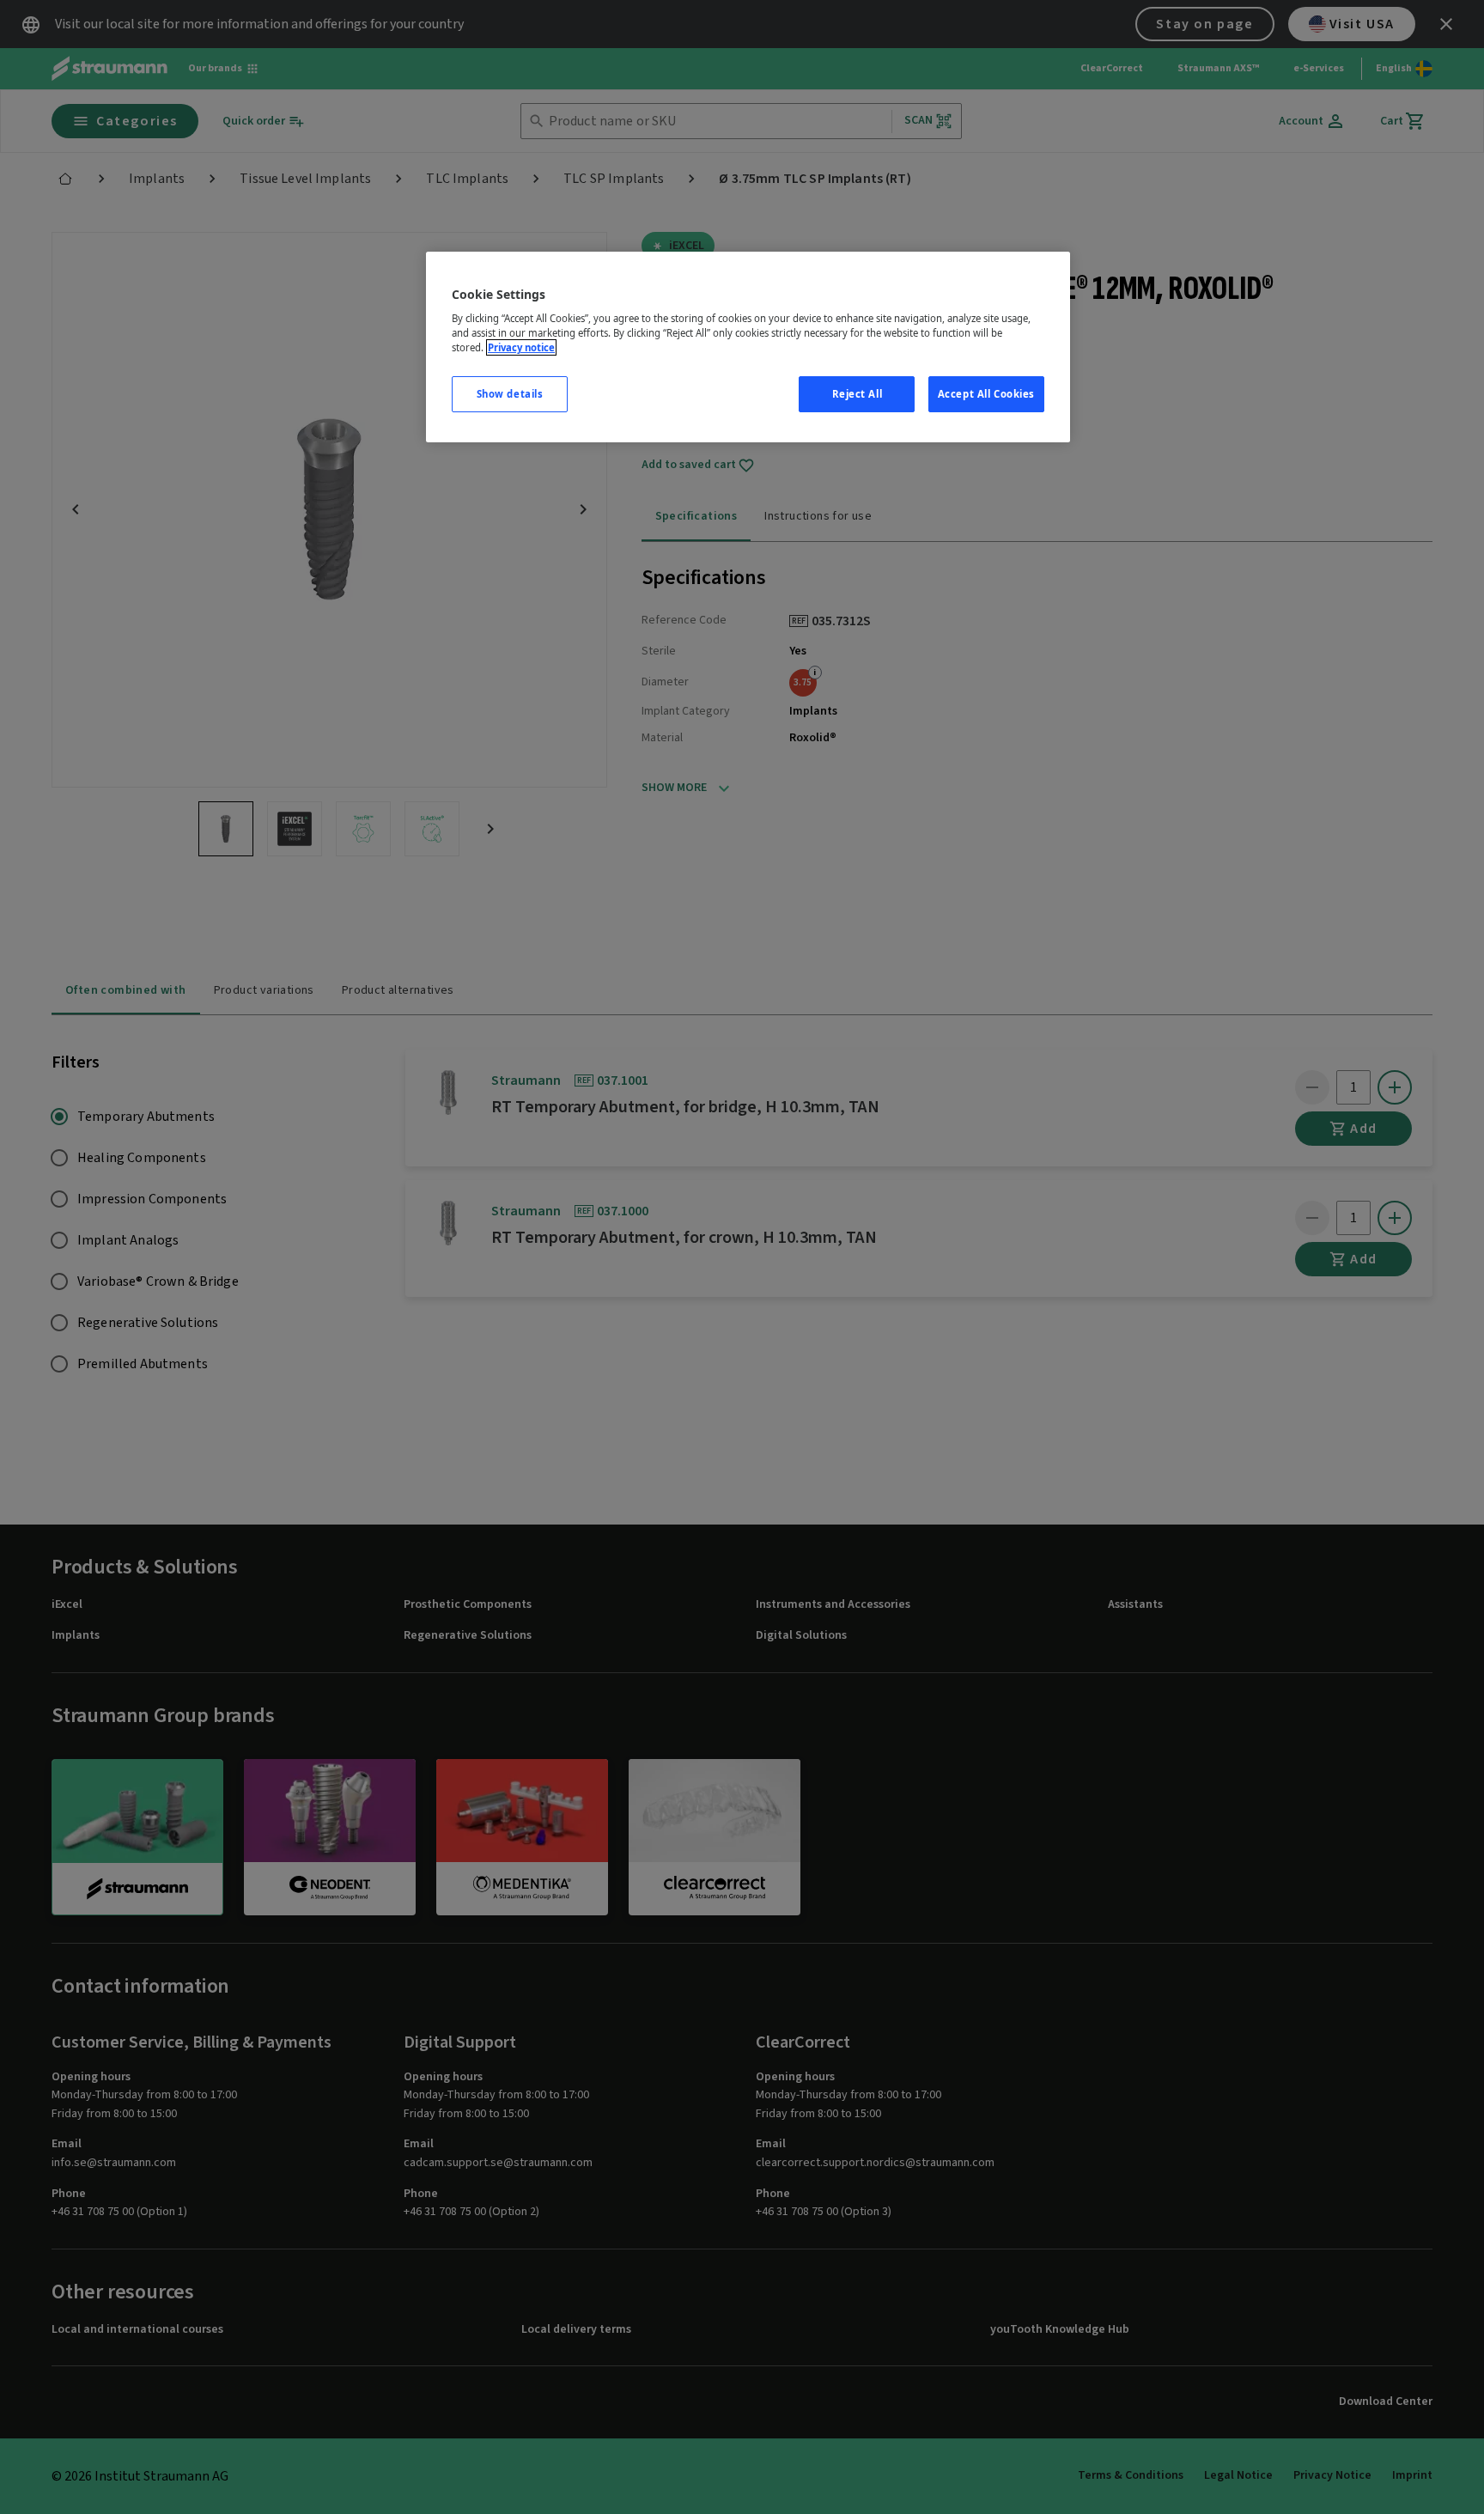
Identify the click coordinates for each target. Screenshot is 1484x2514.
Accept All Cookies (986, 394)
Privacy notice (521, 347)
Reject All (858, 394)
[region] (748, 347)
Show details (510, 394)
